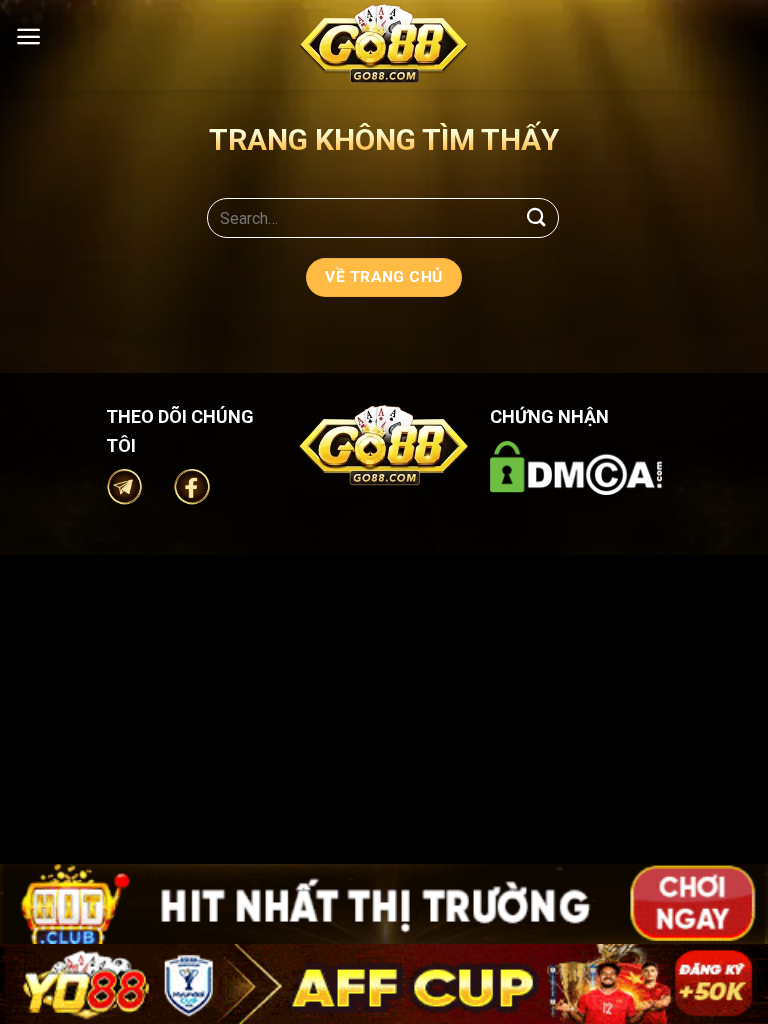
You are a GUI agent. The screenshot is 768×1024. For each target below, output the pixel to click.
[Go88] (384, 43)
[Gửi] (537, 217)
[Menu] (28, 36)
